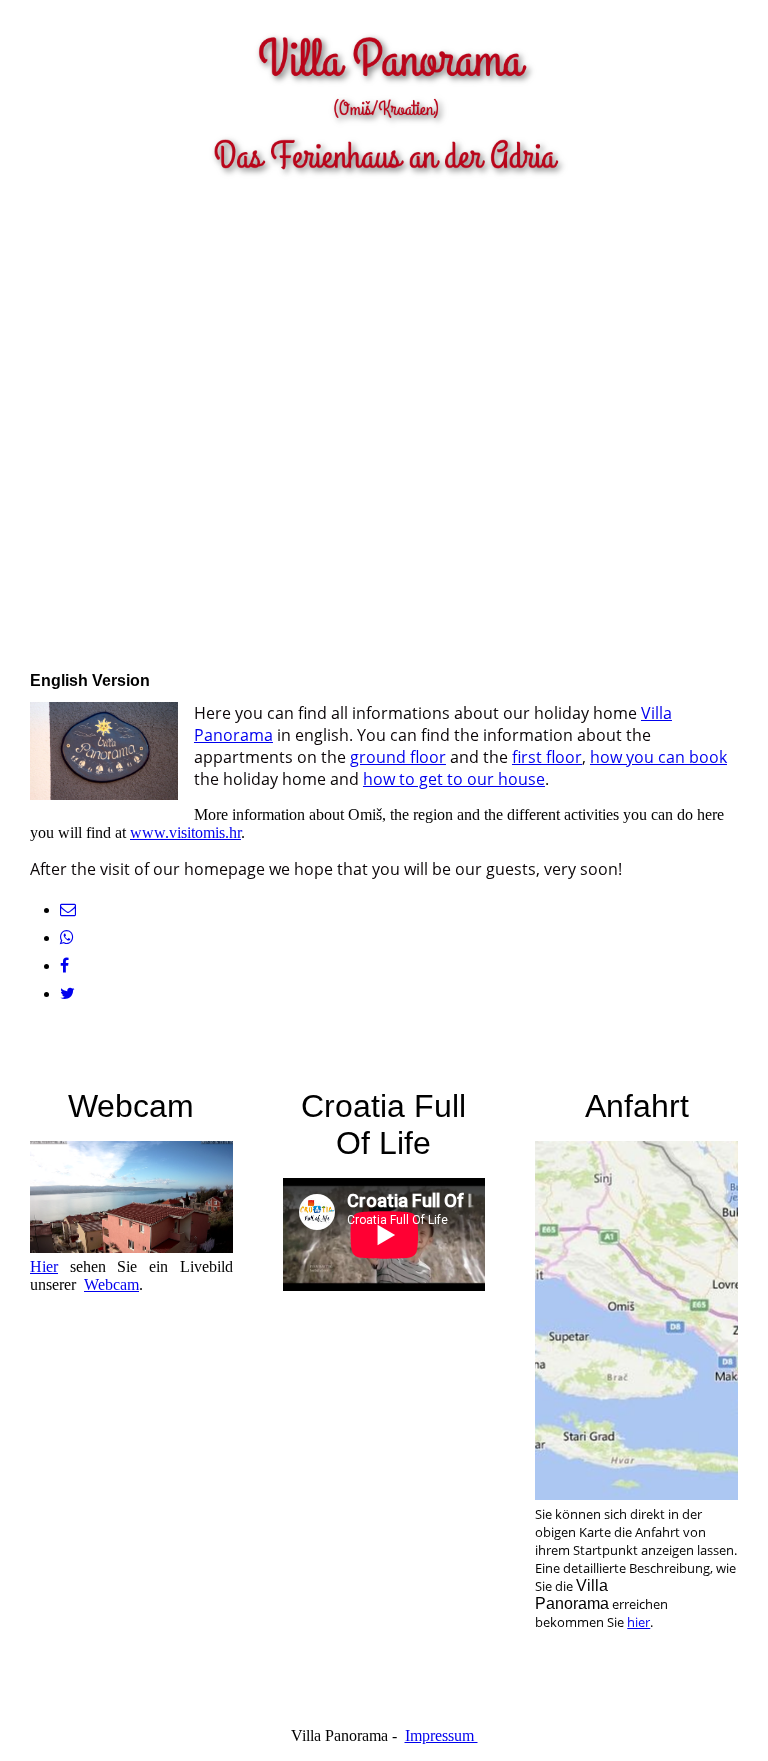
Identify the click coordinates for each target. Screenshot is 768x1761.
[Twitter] (67, 993)
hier (638, 1622)
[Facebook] (64, 965)
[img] (384, 95)
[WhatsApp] (67, 937)
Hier (44, 1266)
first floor (547, 757)
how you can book (658, 757)
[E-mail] (68, 909)
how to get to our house (454, 779)
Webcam (111, 1284)
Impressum (441, 1735)
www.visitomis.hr (185, 832)
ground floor (398, 757)
